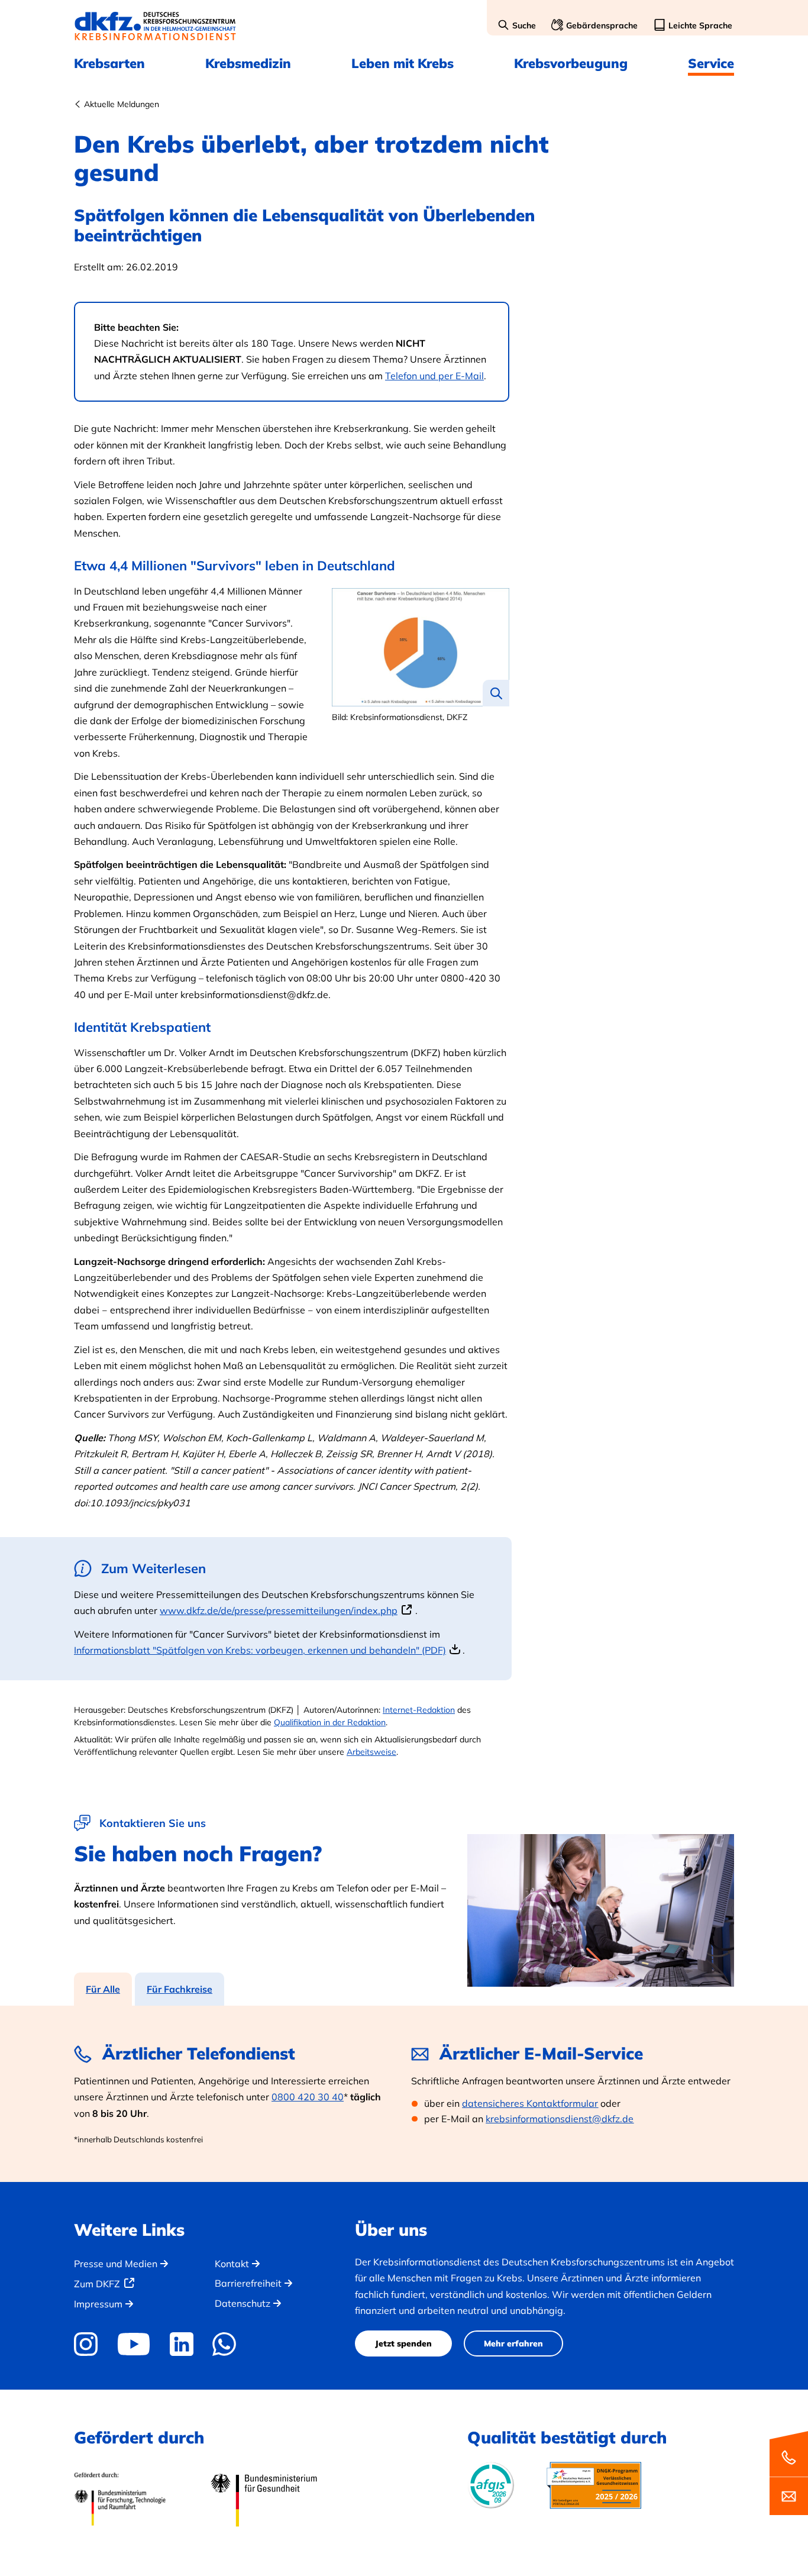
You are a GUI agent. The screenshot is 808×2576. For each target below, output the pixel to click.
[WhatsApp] (224, 2344)
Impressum (98, 2304)
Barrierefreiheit (248, 2283)
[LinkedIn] (181, 2344)
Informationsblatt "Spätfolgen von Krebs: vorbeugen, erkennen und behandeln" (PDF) (260, 1650)
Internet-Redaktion (419, 1710)
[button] (517, 26)
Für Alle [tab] (103, 1989)
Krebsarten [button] (109, 63)
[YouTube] (133, 2344)
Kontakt (232, 2264)
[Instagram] (90, 2344)
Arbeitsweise (371, 1752)
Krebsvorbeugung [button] (571, 63)
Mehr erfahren (513, 2343)
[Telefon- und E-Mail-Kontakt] (789, 2472)
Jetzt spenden (403, 2343)
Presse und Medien (116, 2264)
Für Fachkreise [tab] (180, 1989)
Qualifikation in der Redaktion (330, 1722)
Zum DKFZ (97, 2284)
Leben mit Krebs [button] (403, 63)
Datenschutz (243, 2303)
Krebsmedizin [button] (248, 63)
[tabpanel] (404, 2094)
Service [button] (711, 63)
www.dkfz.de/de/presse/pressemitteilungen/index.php (279, 1610)
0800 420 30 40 (308, 2097)
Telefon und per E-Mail (434, 376)
